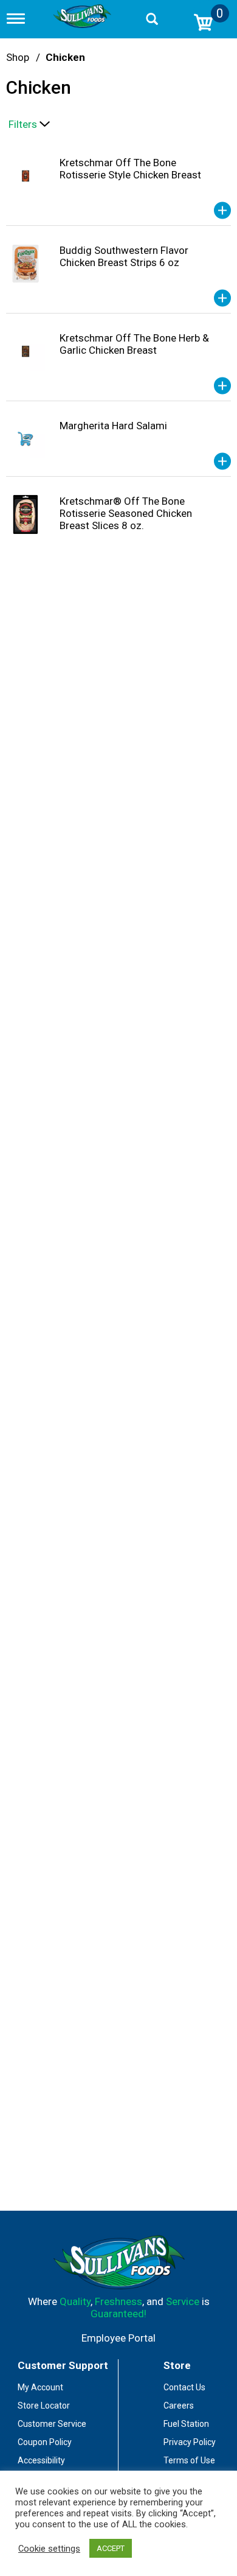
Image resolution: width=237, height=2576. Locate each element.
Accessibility (41, 2460)
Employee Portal (118, 2338)
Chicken (65, 57)
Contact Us (184, 2387)
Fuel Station (186, 2424)
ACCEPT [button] (111, 2548)
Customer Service (52, 2424)
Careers (179, 2406)
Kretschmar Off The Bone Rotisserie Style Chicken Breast (130, 169)
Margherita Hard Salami (113, 426)
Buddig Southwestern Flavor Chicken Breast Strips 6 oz (124, 256)
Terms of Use (189, 2460)
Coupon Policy (45, 2442)
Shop (18, 57)
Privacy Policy (190, 2442)
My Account (40, 2387)
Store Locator (44, 2406)
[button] (222, 211)
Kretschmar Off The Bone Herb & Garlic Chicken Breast (134, 344)
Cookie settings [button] (49, 2549)
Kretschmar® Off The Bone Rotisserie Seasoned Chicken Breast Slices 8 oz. (126, 513)
